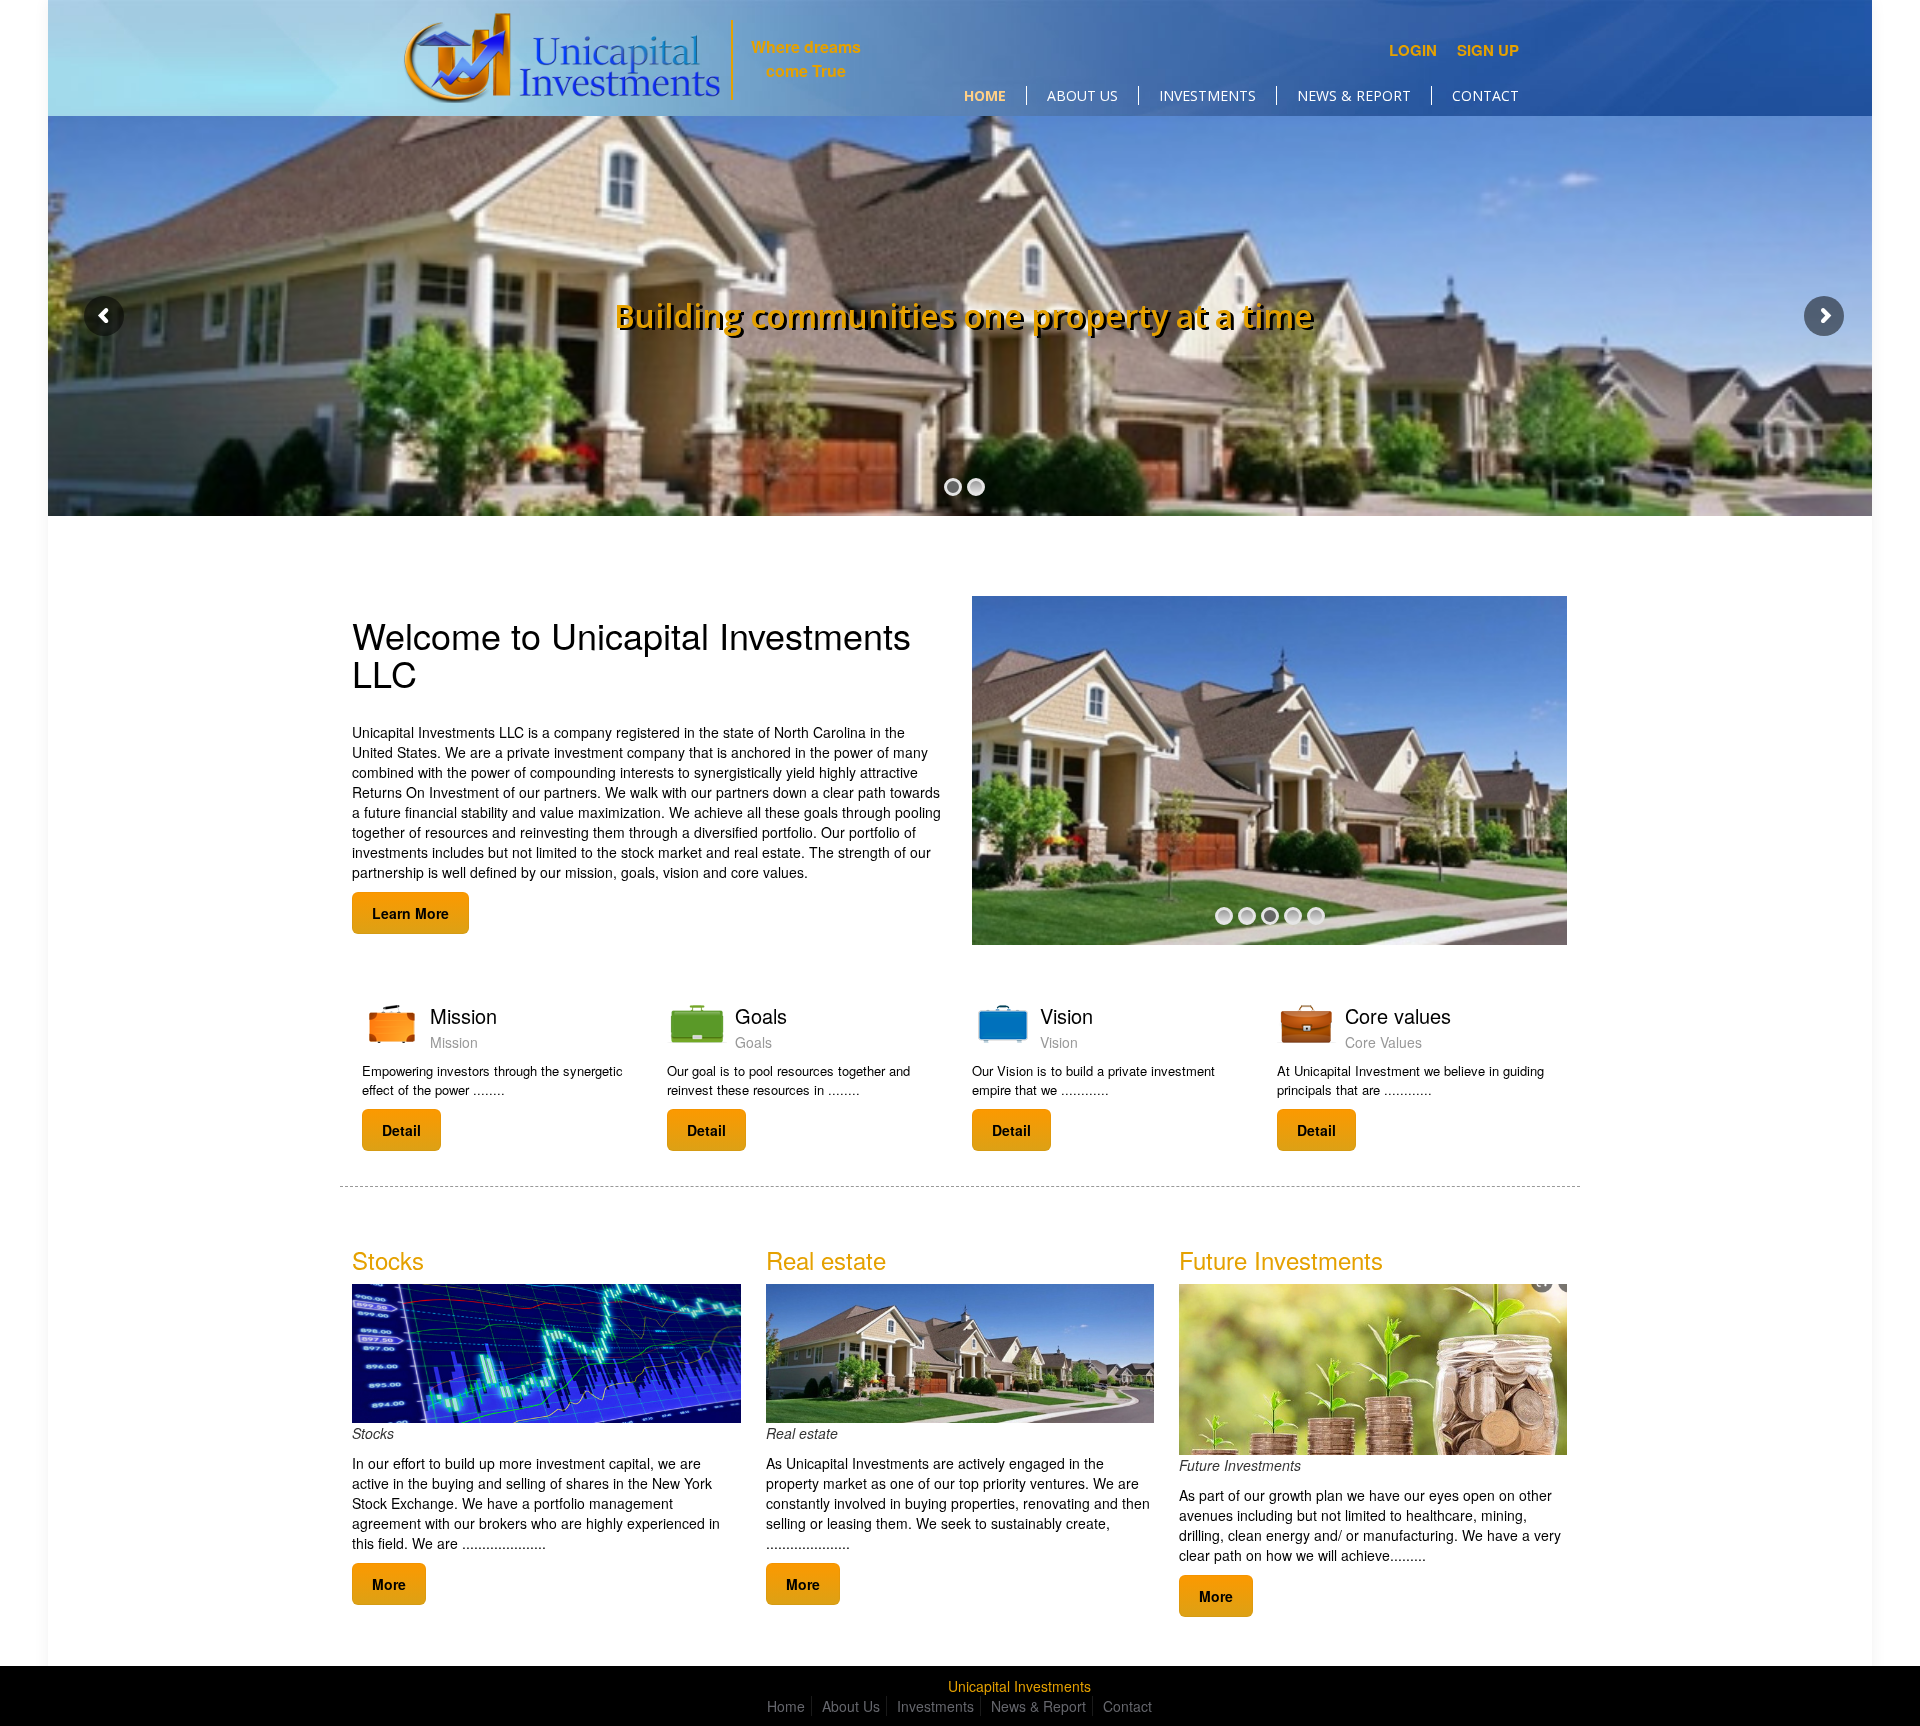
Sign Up (1488, 50)
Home (786, 1706)
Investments (935, 1706)
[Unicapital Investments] (561, 58)
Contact (1127, 1706)
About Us (851, 1706)
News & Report (1038, 1706)
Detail (401, 1130)
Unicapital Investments (1019, 1686)
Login (1413, 50)
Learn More (410, 913)
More (389, 1584)
